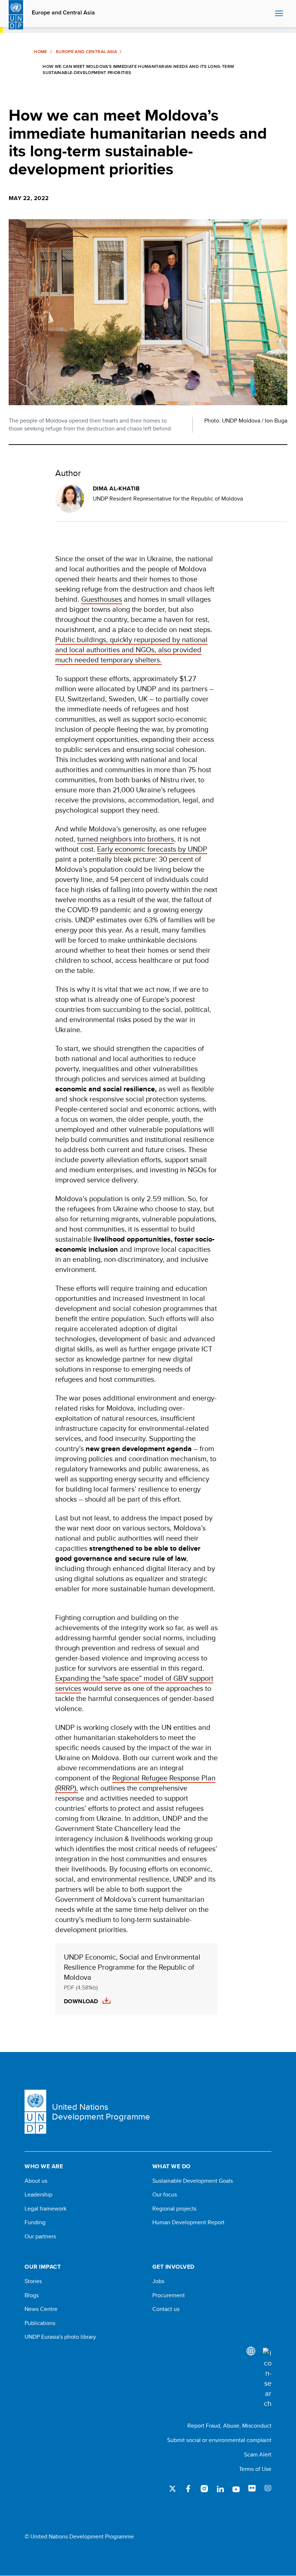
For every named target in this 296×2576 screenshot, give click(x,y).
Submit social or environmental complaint (219, 2440)
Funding (35, 2222)
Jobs (158, 2281)
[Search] (267, 2378)
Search (268, 14)
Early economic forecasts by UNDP (152, 849)
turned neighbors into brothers (126, 839)
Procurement (169, 2295)
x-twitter (173, 2489)
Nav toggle (279, 14)
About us (36, 2181)
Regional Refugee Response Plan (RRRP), (135, 1783)
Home (40, 52)
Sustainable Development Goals (193, 2181)
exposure (268, 2489)
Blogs (32, 2295)
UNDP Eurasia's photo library (60, 2337)
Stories (33, 2281)
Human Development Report (188, 2222)
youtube (236, 2489)
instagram (204, 2489)
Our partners (40, 2237)
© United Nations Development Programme (79, 2537)
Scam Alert (258, 2454)
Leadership (38, 2195)
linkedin (220, 2489)
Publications (40, 2323)
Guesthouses (102, 599)
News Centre (41, 2309)
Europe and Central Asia (63, 13)
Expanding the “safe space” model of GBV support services (134, 1683)
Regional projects (174, 2209)
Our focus (165, 2195)
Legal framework (45, 2209)
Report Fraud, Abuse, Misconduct (229, 2426)
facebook (188, 2489)
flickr (252, 2489)
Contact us (166, 2309)
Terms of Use (255, 2469)
